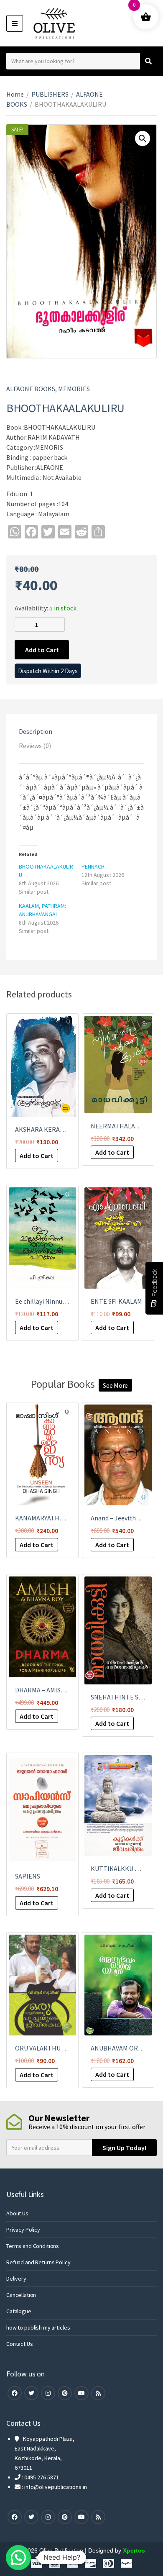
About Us (17, 2213)
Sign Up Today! (124, 2148)
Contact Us (20, 2344)
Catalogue (19, 2311)
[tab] (81, 731)
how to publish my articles (38, 2327)
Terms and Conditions (33, 2246)
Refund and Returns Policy (38, 2262)
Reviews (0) (35, 746)
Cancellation (21, 2295)
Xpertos (134, 2550)
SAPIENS (28, 1876)
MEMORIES (74, 389)
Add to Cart (42, 650)
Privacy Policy (23, 2230)
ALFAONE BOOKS (31, 389)
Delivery (16, 2279)
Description (36, 731)
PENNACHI (94, 866)
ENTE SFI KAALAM (116, 1301)
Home (15, 94)
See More (115, 1385)
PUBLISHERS (50, 94)
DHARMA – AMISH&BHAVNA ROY (61, 1690)
